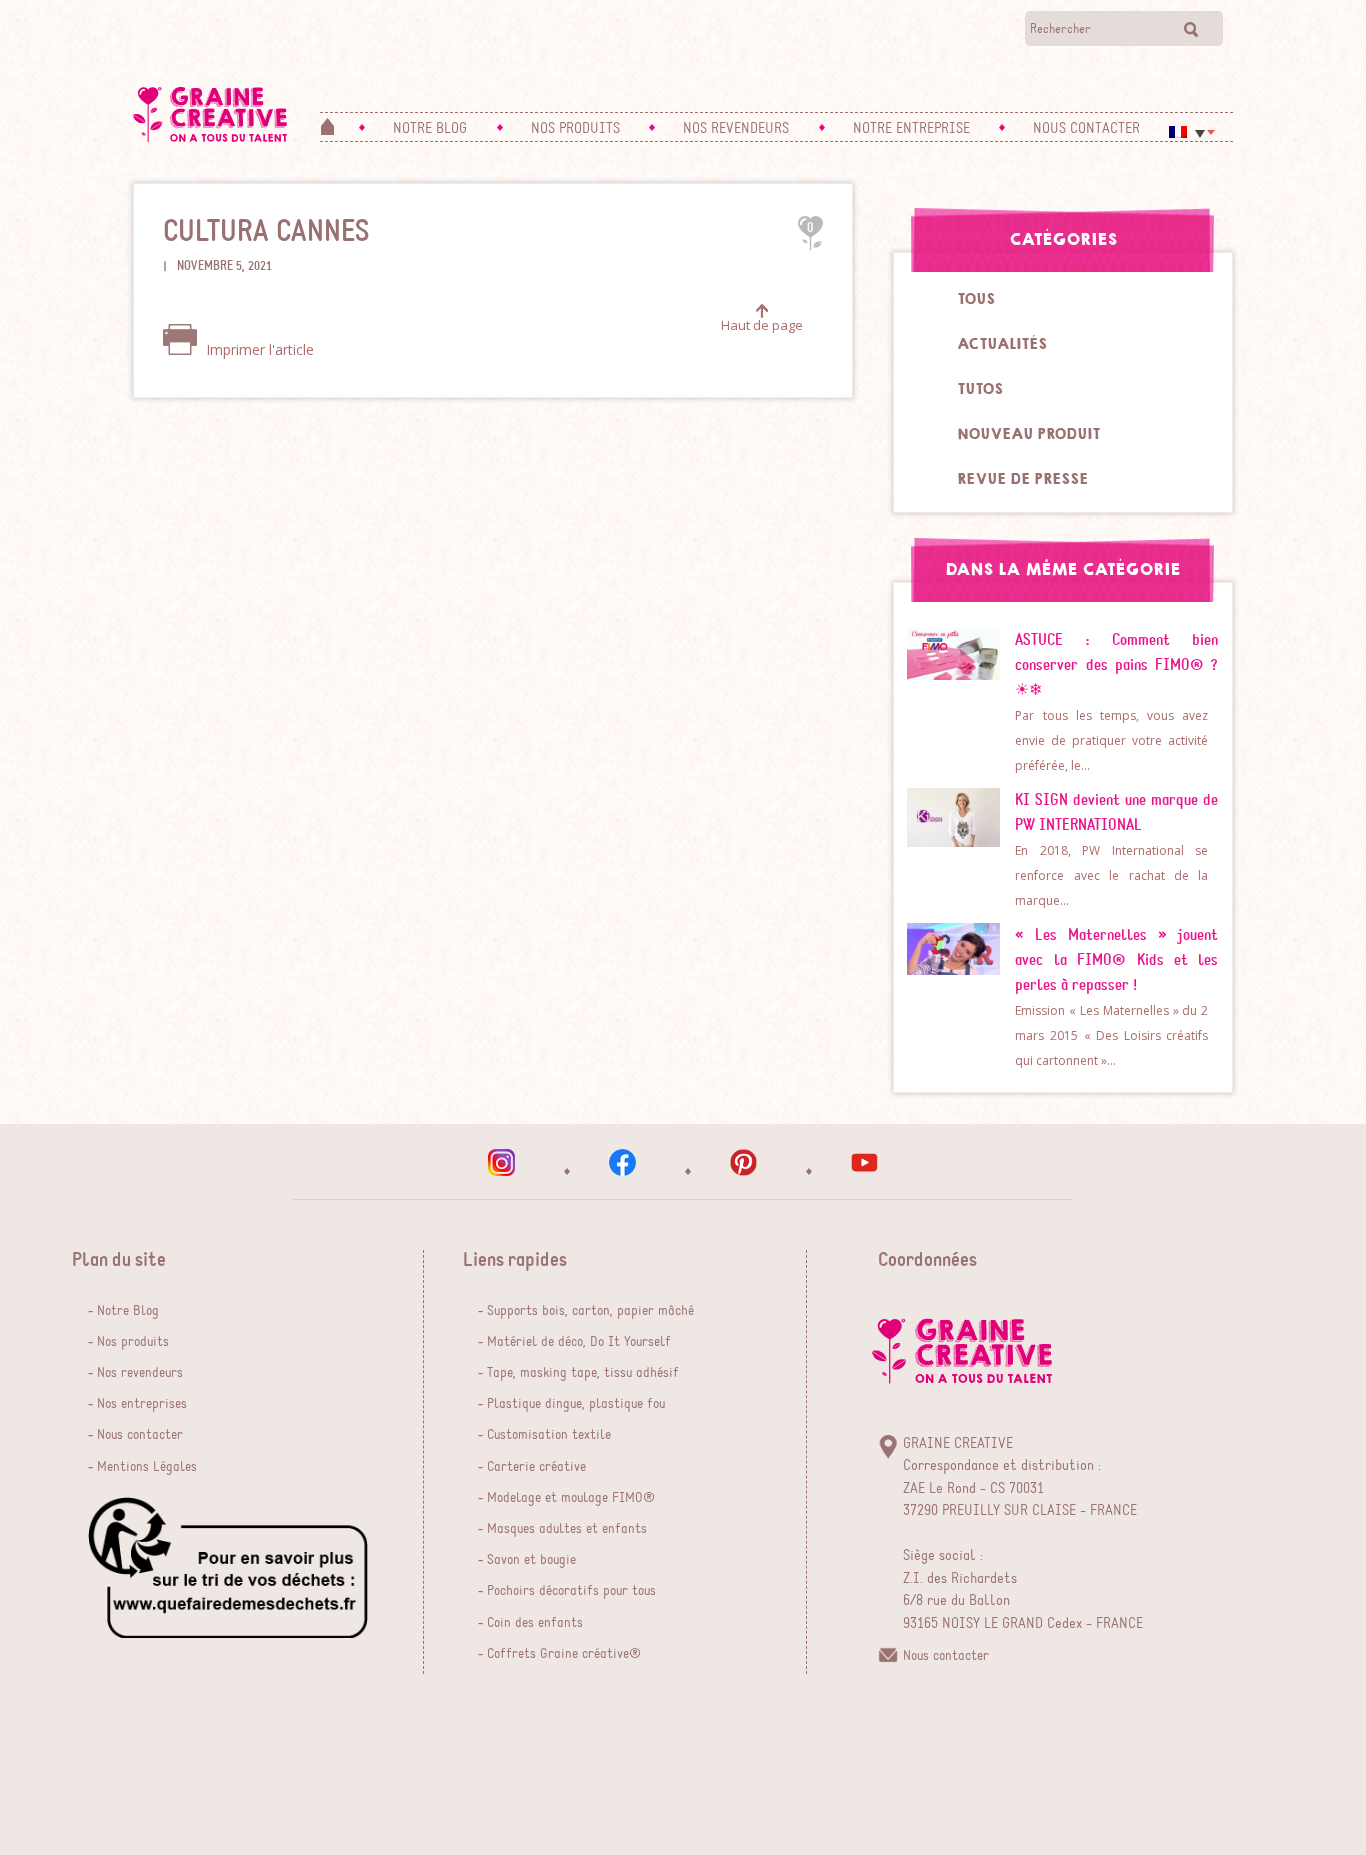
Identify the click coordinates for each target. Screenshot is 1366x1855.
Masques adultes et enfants (567, 1529)
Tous (976, 299)
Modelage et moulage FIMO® (571, 1498)
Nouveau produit (1028, 434)
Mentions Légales (147, 1467)
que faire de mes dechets (228, 1567)
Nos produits (133, 1342)
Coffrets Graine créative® (564, 1654)
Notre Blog (128, 1311)
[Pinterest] (743, 1162)
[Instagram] (501, 1162)
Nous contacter (140, 1435)
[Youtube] (864, 1162)
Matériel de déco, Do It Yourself (579, 1342)
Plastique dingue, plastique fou (576, 1404)
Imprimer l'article (258, 349)
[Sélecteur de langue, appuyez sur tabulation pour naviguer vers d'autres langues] (1192, 132)
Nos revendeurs (140, 1373)
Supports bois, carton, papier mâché (590, 1311)
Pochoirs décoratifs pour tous (571, 1591)
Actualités (1002, 344)
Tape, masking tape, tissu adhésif (583, 1373)
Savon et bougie (531, 1560)
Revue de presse (1022, 479)
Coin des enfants (535, 1623)
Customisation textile (549, 1435)
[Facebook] (622, 1162)
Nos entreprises (142, 1404)
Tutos (980, 389)
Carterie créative (536, 1467)
